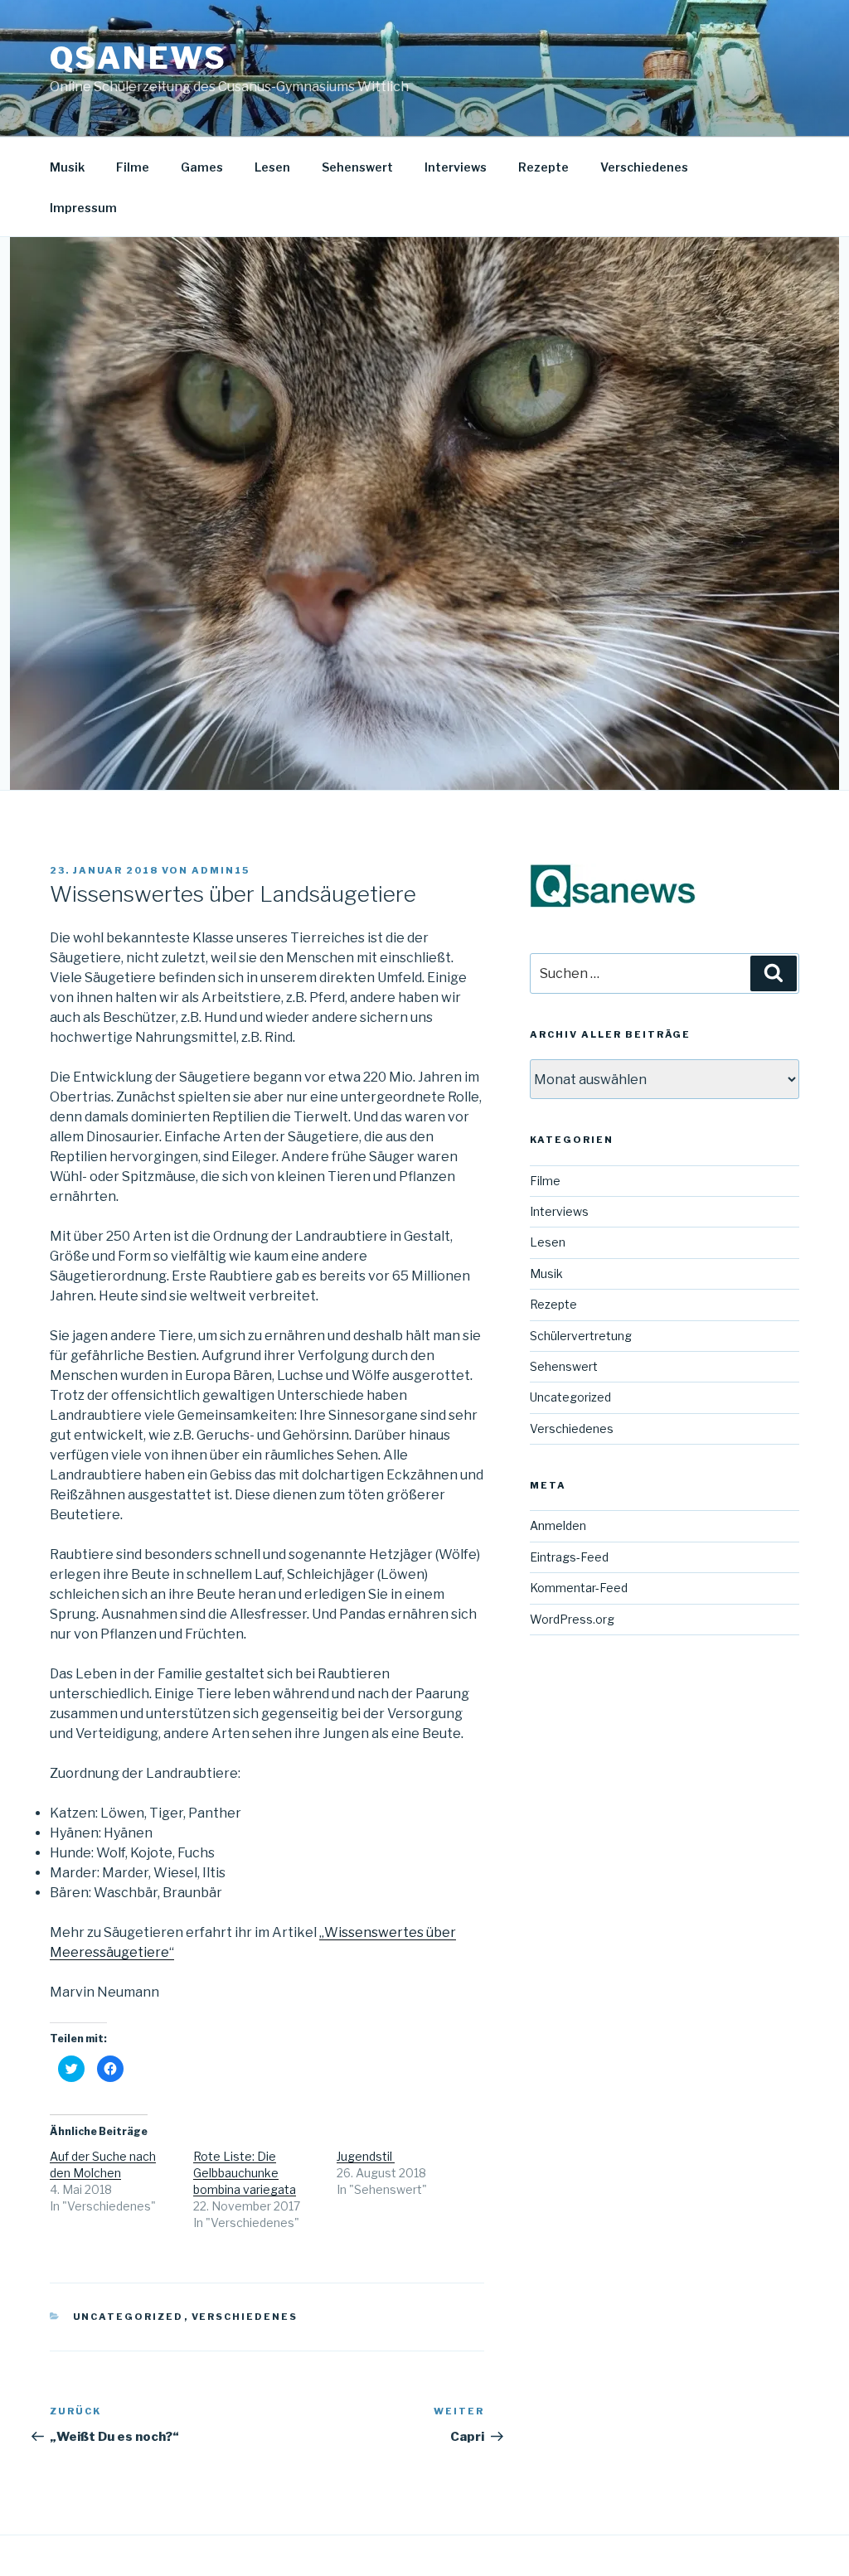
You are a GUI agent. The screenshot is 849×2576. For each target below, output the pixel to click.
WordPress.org (572, 1619)
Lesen (272, 167)
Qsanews (138, 58)
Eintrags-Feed (569, 1557)
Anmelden (558, 1525)
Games (202, 167)
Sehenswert (357, 167)
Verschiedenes (644, 167)
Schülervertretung (581, 1336)
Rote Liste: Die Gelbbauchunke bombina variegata (245, 2173)
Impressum (83, 208)
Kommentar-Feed (579, 1588)
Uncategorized (129, 2317)
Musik (67, 167)
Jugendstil (366, 2156)
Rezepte (543, 167)
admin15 (221, 870)
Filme (133, 167)
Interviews (456, 167)
